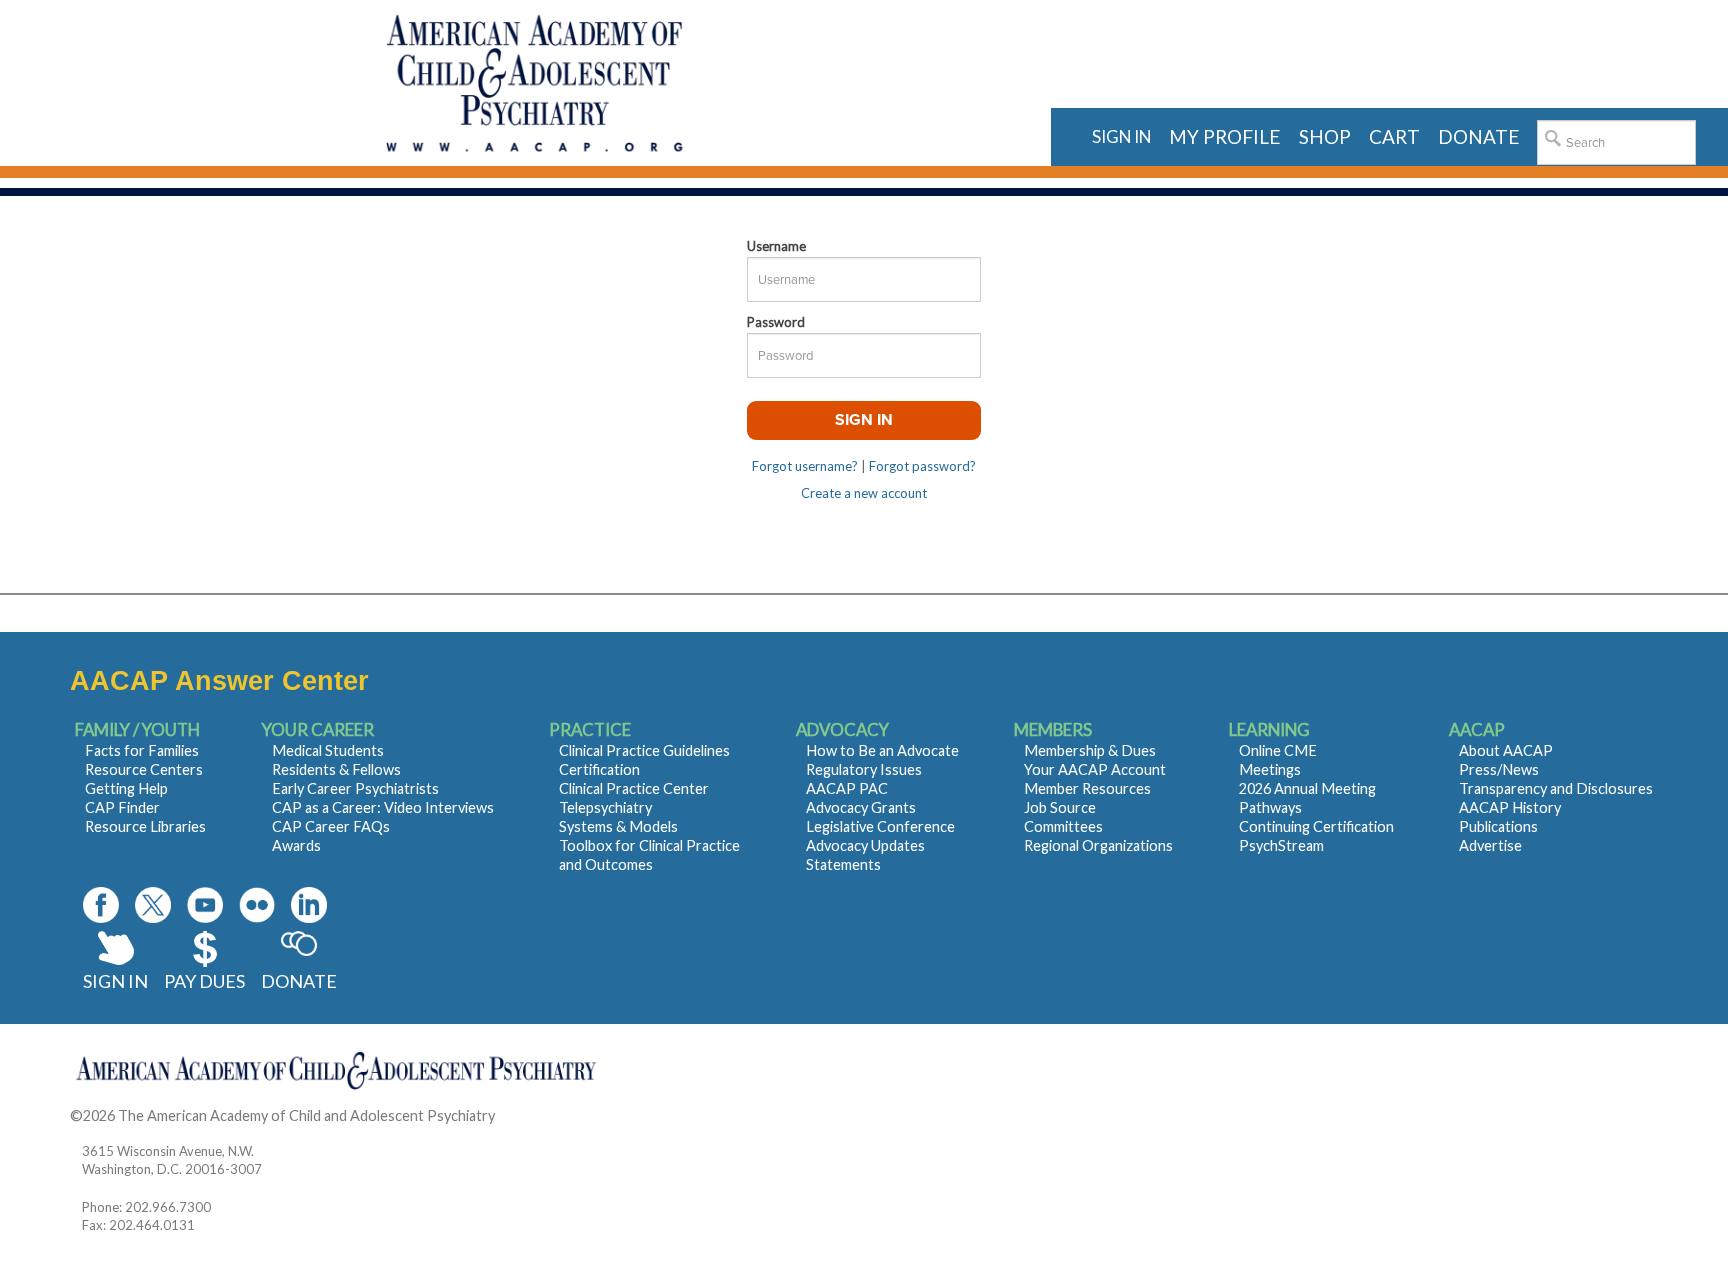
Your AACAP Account (1095, 769)
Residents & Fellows (336, 769)
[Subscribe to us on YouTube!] (205, 905)
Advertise (1490, 845)
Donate (299, 981)
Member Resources (1087, 788)
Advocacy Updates (865, 845)
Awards (296, 845)
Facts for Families (142, 750)
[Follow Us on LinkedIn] (309, 905)
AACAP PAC (847, 788)
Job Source (1060, 807)
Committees (1063, 826)
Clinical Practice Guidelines (644, 750)
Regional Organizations (1098, 845)
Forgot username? (805, 466)
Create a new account (864, 493)
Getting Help (126, 788)
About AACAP (1506, 750)
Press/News (1499, 769)
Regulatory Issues (864, 769)
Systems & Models (618, 826)
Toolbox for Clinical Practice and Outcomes (649, 855)
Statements (843, 864)
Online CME (1278, 750)
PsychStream (1281, 845)
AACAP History (1510, 807)
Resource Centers (144, 769)
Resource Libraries (145, 826)
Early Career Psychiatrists (355, 788)
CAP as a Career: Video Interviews (383, 807)
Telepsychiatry (605, 807)
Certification (599, 769)
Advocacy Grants (861, 807)
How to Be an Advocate (882, 750)
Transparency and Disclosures (1556, 788)
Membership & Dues (1090, 750)
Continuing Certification (1316, 826)
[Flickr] (257, 905)
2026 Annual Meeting (1307, 788)
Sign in (1121, 136)
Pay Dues (204, 981)
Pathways (1270, 807)
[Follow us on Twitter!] (153, 905)
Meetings (1270, 769)
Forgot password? (922, 466)
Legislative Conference (880, 826)
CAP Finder (122, 807)
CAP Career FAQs (331, 826)
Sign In (115, 981)
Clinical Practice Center (634, 788)
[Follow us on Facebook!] (101, 905)
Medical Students (328, 750)
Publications (1498, 826)
